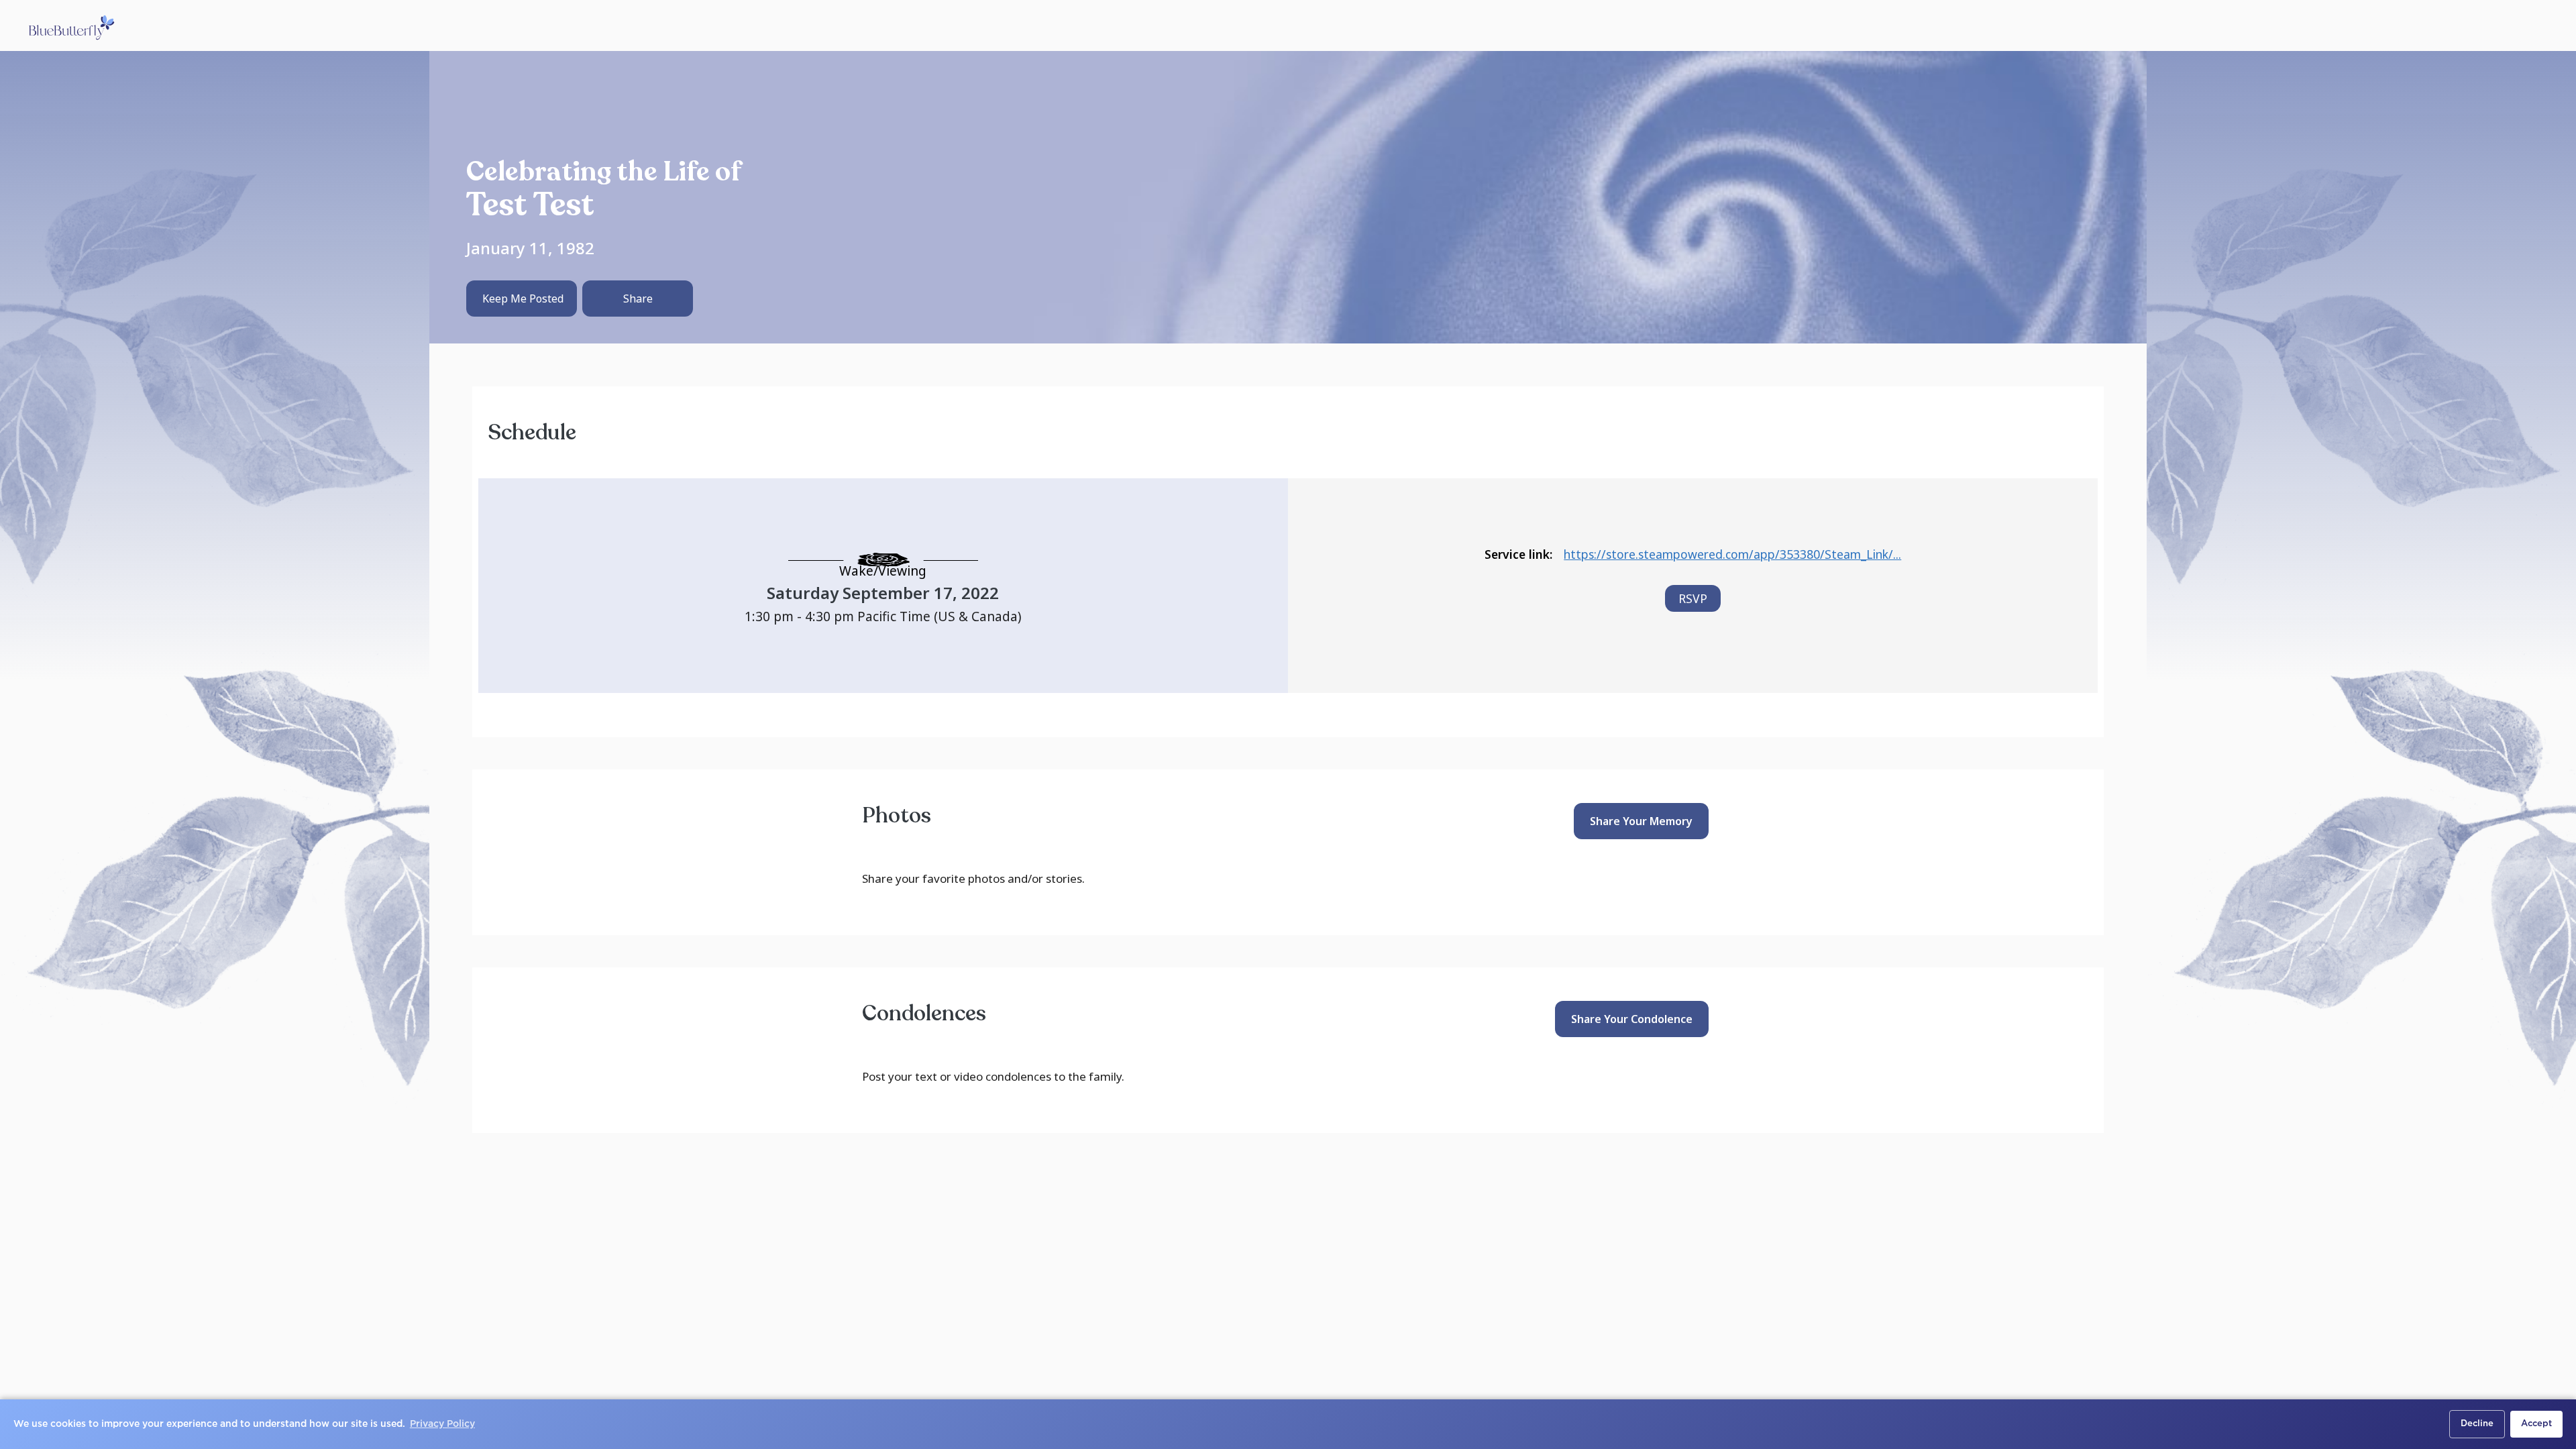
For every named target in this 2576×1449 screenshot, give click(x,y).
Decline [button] (2477, 1424)
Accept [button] (2536, 1424)
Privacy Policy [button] (442, 1424)
